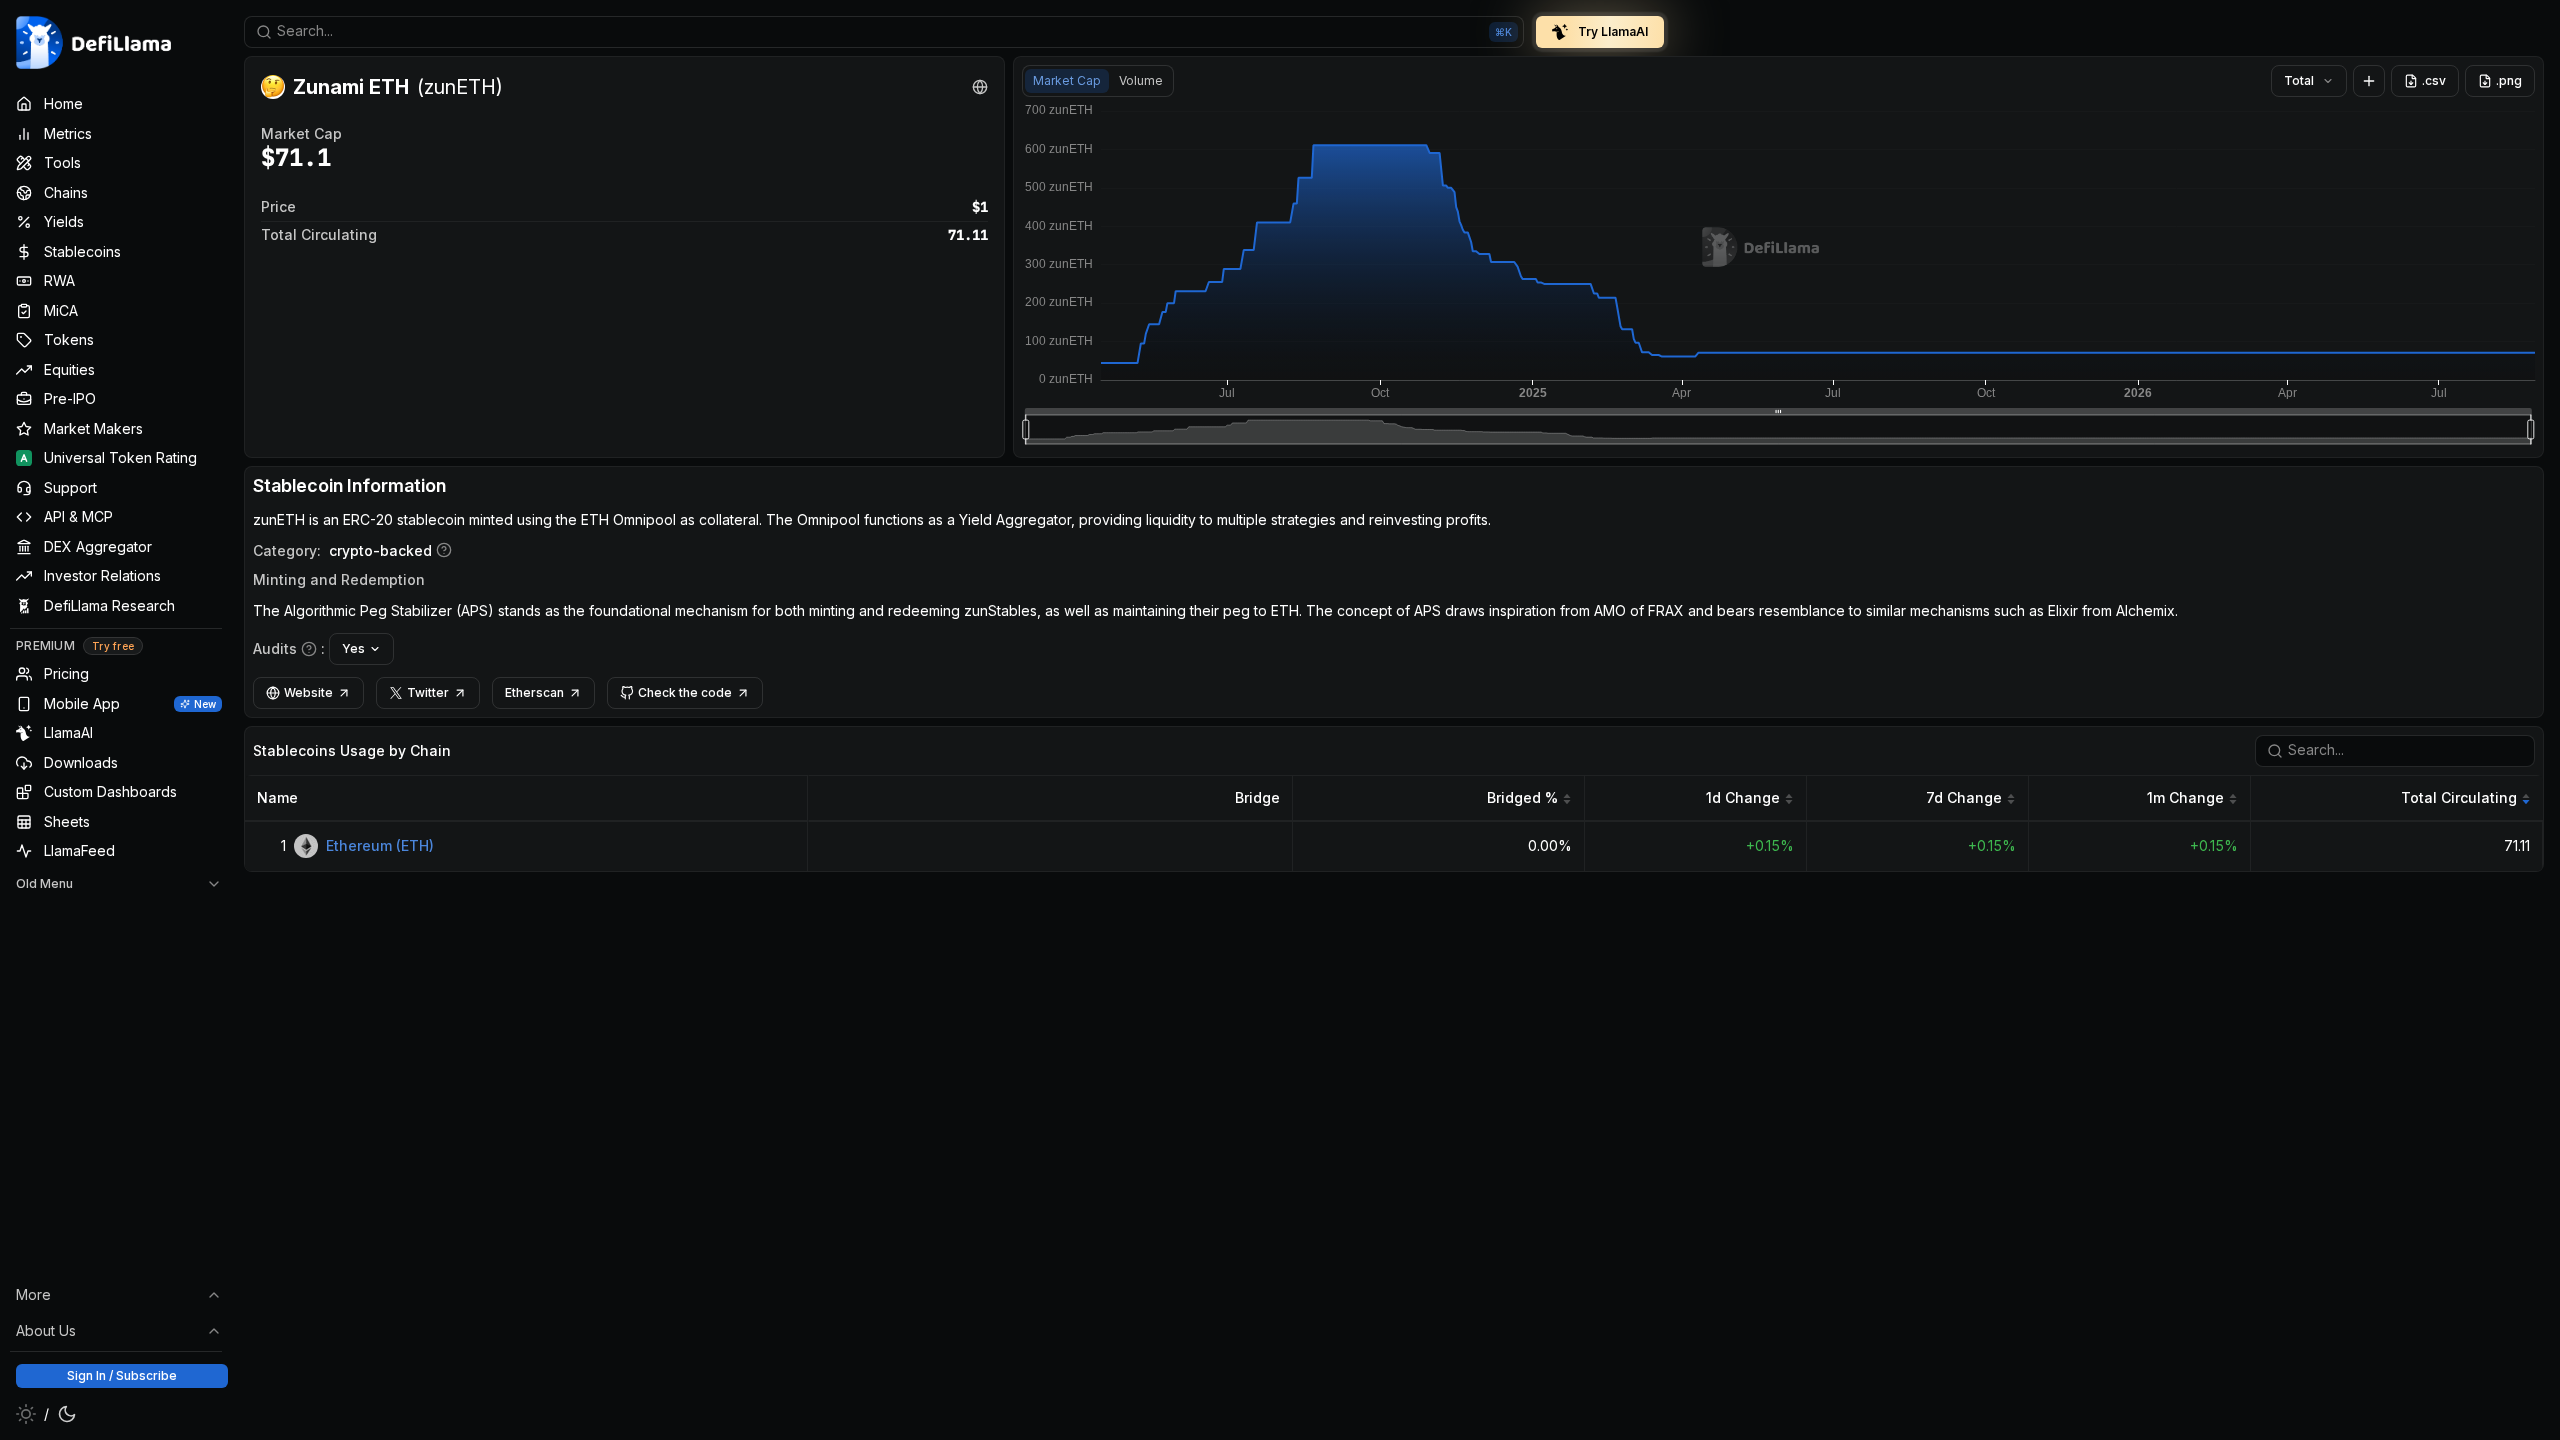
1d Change (1743, 797)
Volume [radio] (1141, 80)
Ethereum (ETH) (380, 845)
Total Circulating (2459, 797)
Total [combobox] (2299, 80)
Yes (353, 648)
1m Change (2185, 797)
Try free (113, 646)
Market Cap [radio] (1067, 80)
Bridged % (1522, 797)
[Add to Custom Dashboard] (2369, 81)
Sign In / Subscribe (122, 1375)
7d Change (1964, 797)
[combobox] (884, 32)
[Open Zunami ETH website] (980, 87)
